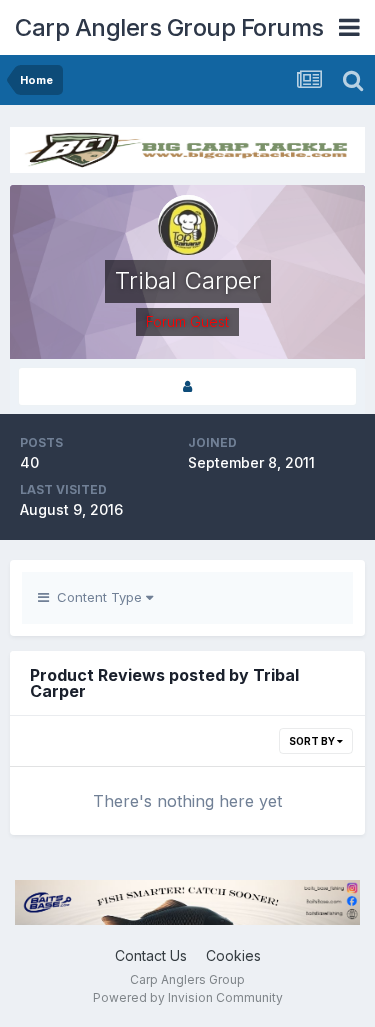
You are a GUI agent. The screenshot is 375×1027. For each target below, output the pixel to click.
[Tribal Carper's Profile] (187, 386)
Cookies (233, 955)
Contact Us (151, 955)
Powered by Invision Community (188, 997)
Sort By (313, 741)
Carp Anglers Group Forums (169, 27)
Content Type (97, 597)
